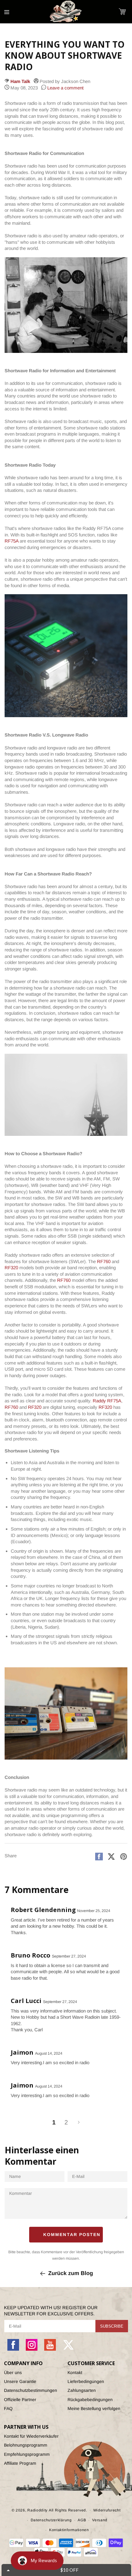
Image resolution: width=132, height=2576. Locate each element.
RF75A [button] (12, 541)
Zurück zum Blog (71, 2273)
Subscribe (112, 2326)
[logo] (66, 12)
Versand (100, 2520)
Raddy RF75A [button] (107, 1401)
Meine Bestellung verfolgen (94, 2408)
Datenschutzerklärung (51, 2520)
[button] (122, 12)
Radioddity (37, 2510)
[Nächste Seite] (78, 2122)
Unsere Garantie (20, 2381)
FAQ (8, 2408)
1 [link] (54, 2122)
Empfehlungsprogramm (27, 2454)
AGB (82, 2520)
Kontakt (75, 2373)
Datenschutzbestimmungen (31, 2390)
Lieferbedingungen (86, 2381)
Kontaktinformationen (69, 2530)
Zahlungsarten (82, 2390)
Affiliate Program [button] (20, 2463)
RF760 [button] (104, 1261)
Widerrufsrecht (107, 2510)
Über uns (13, 2373)
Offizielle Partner (20, 2400)
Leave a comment (65, 88)
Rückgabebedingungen (90, 2400)
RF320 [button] (11, 1268)
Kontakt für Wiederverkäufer (31, 2436)
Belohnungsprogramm (26, 2445)
